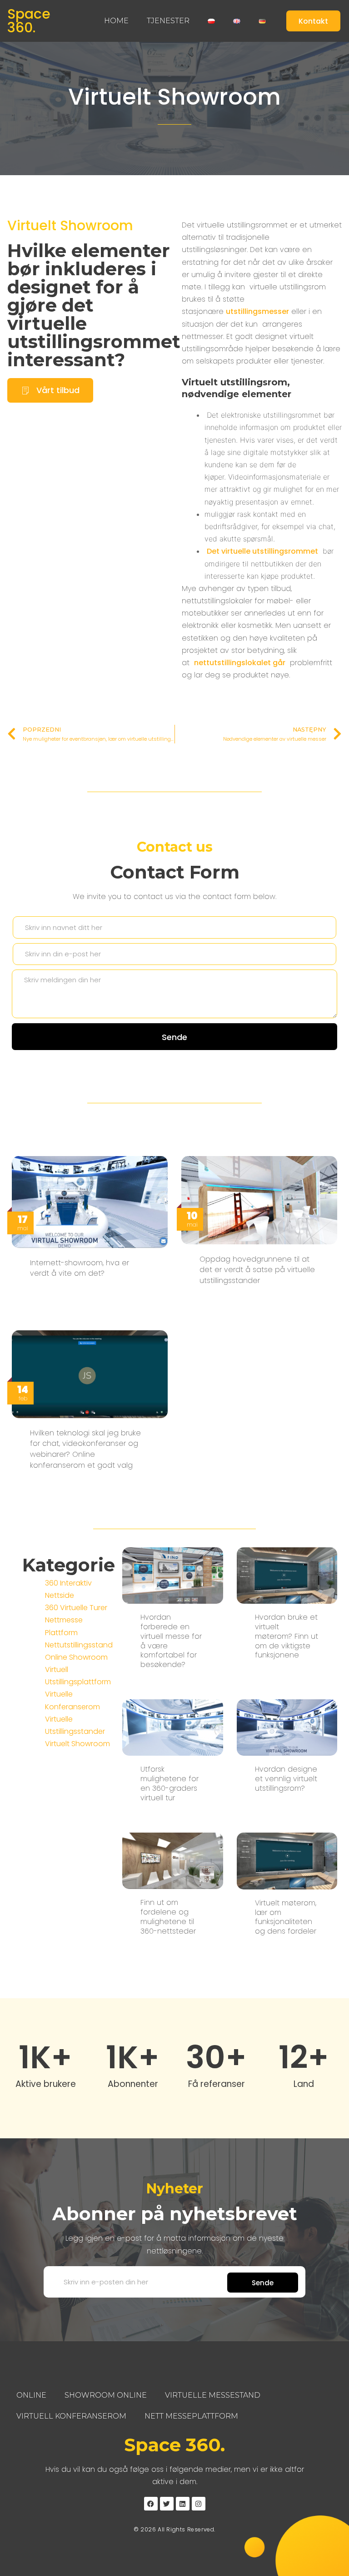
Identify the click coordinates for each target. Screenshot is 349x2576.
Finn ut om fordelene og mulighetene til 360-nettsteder (168, 1917)
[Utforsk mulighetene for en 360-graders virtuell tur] (172, 1727)
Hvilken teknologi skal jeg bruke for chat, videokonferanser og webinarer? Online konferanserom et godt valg (85, 1449)
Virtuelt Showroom (174, 97)
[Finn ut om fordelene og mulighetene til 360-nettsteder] (172, 1860)
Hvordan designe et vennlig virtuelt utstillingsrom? (286, 1779)
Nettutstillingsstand (79, 1645)
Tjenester (168, 21)
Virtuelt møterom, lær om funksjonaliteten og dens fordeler (286, 1917)
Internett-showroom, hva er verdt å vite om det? (80, 1268)
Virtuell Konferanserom (71, 2416)
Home (116, 21)
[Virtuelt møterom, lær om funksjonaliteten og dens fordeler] (287, 1861)
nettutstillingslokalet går (240, 663)
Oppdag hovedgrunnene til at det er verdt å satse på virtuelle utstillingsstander (257, 1270)
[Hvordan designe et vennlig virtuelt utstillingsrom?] (287, 1727)
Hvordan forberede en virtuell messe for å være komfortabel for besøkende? (171, 1641)
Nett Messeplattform (191, 2416)
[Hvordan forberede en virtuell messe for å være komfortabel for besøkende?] (172, 1575)
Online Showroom (76, 1657)
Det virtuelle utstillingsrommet (262, 551)
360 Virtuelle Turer (76, 1608)
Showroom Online (106, 2395)
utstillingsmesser (257, 311)
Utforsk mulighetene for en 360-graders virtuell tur (170, 1783)
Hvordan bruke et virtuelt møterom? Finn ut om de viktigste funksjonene (287, 1636)
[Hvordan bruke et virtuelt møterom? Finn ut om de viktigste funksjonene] (287, 1575)
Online (31, 2395)
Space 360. (29, 21)
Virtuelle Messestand (213, 2395)
